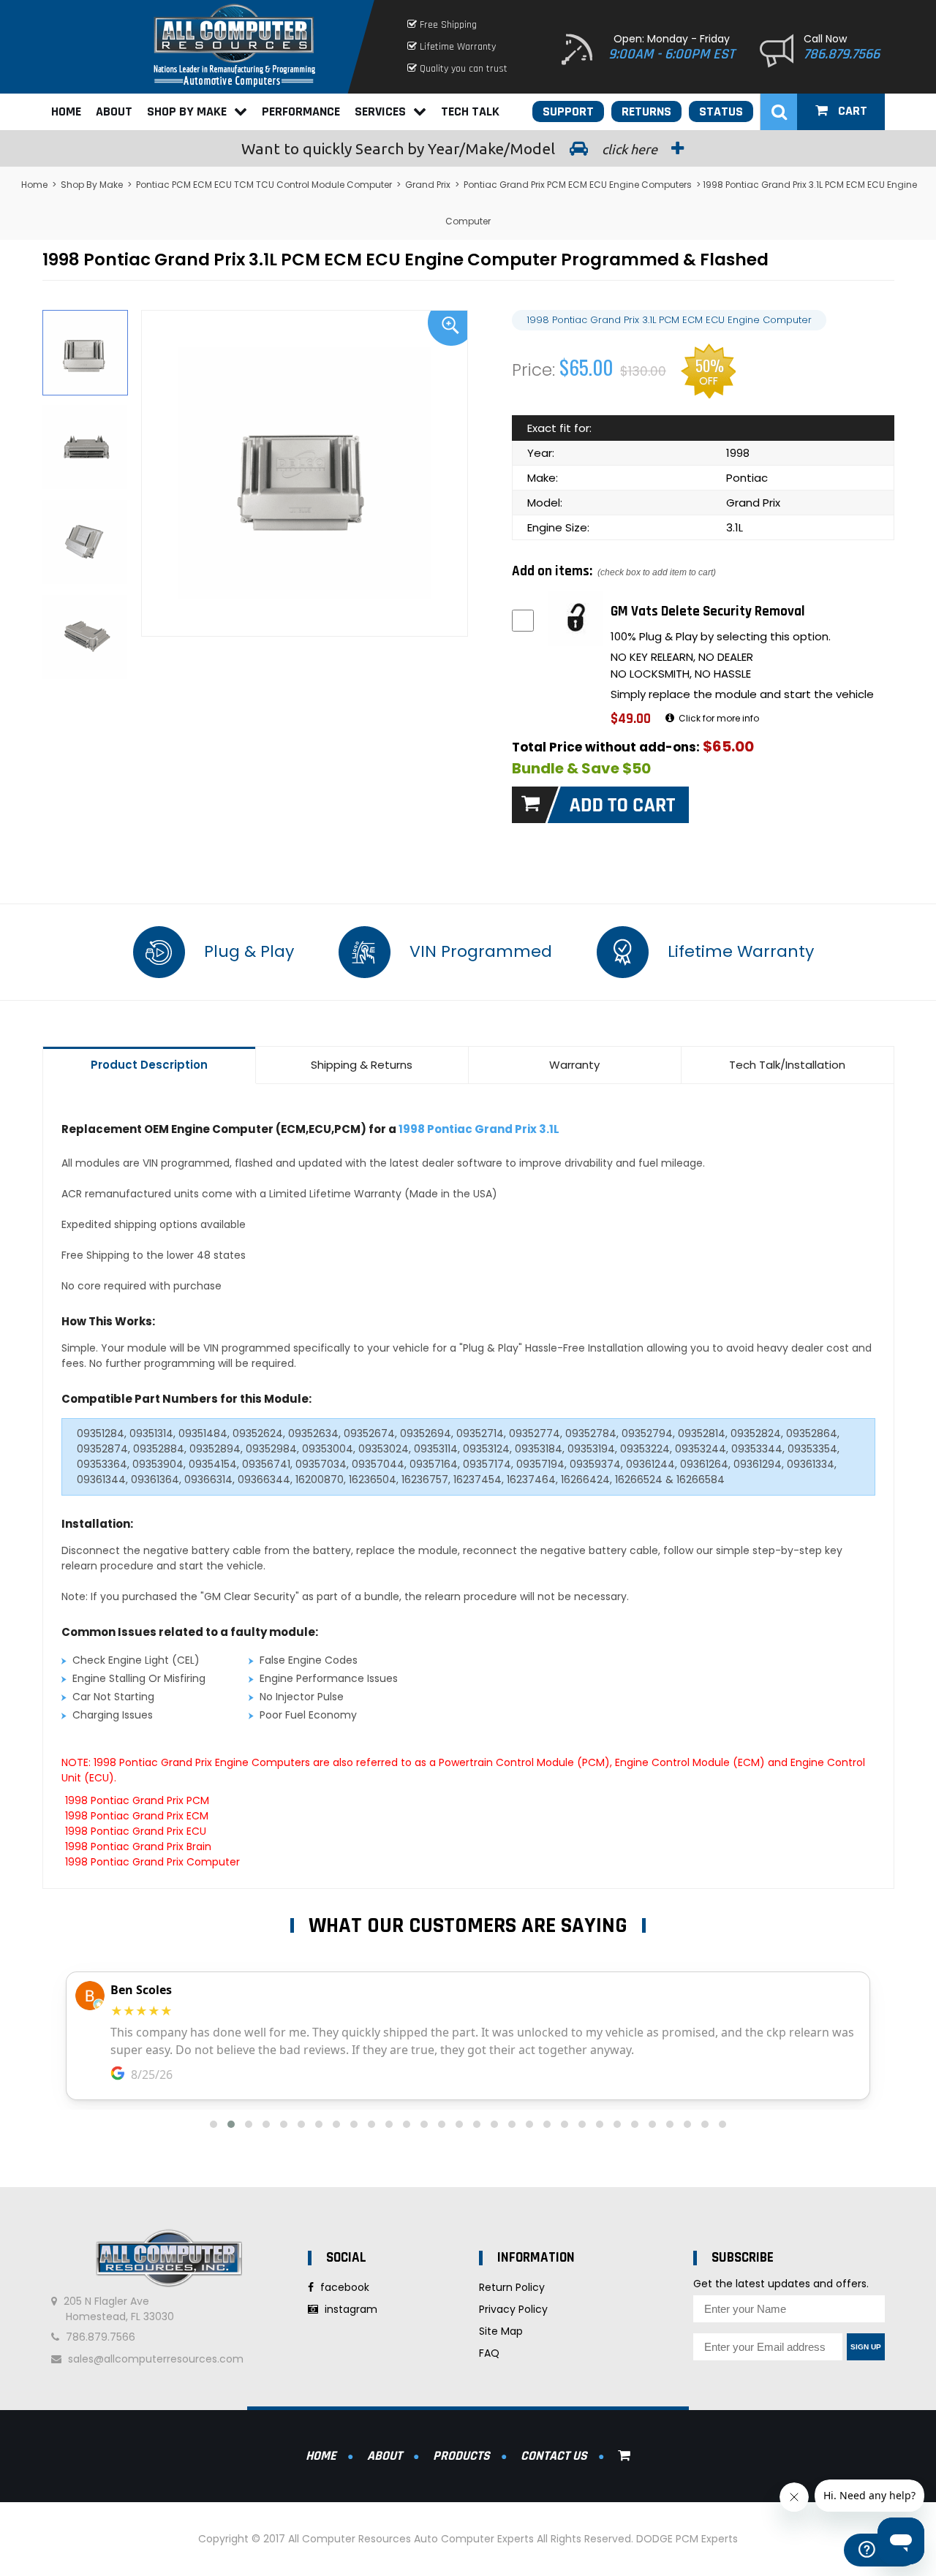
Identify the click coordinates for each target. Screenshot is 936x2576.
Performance (301, 111)
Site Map (501, 2331)
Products (461, 2456)
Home (66, 111)
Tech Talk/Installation (787, 1065)
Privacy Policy (513, 2309)
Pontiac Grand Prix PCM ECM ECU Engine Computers (578, 185)
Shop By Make (187, 111)
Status (721, 111)
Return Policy (512, 2287)
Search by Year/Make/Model (451, 148)
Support (568, 111)
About (114, 111)
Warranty (574, 1065)
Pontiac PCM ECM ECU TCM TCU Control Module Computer (264, 185)
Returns (646, 111)
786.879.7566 (842, 54)
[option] (305, 473)
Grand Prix (428, 185)
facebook (343, 2287)
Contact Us (554, 2456)
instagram (350, 2309)
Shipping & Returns (362, 1065)
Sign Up (866, 2347)
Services (380, 111)
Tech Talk (470, 111)
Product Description (149, 1065)
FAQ (489, 2353)
